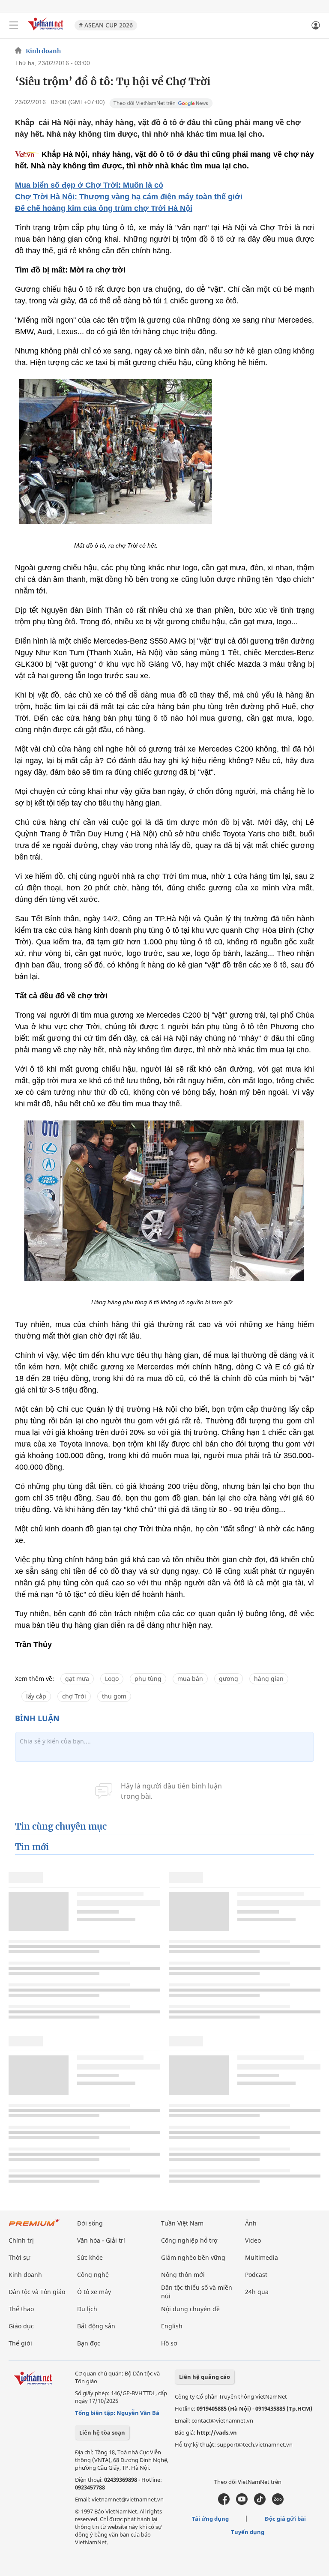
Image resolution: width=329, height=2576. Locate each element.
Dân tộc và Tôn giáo (37, 2292)
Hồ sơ (169, 2343)
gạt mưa (77, 1679)
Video (253, 2240)
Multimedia (262, 2257)
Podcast (256, 2275)
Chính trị (21, 2240)
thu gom (114, 1696)
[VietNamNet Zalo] (278, 2503)
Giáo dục (21, 2326)
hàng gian (269, 1679)
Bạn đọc (89, 2343)
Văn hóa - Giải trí (101, 2240)
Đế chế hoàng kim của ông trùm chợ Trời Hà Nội (104, 208)
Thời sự (19, 2257)
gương (229, 1679)
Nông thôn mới (183, 2275)
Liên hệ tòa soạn (102, 2432)
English (172, 2326)
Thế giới (20, 2343)
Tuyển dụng (248, 2532)
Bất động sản (96, 2326)
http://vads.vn (217, 2432)
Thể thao (21, 2309)
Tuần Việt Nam (182, 2223)
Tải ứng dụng (210, 2519)
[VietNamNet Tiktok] (260, 2503)
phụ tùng (148, 1679)
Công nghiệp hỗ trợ (189, 2240)
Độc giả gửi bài (285, 2519)
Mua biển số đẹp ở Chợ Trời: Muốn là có (89, 185)
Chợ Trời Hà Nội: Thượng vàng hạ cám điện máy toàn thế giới (129, 197)
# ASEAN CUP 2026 (106, 25)
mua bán (190, 1679)
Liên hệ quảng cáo (205, 2377)
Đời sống (90, 2223)
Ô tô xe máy (94, 2292)
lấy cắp (36, 1696)
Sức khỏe (90, 2257)
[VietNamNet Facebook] (224, 2503)
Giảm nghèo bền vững (193, 2257)
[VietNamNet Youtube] (242, 2503)
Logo (112, 1679)
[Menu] (14, 25)
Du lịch (87, 2309)
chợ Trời (74, 1696)
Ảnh (251, 2223)
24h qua (257, 2292)
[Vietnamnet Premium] (34, 2227)
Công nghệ (93, 2275)
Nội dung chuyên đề (190, 2309)
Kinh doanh (43, 51)
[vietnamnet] (47, 31)
